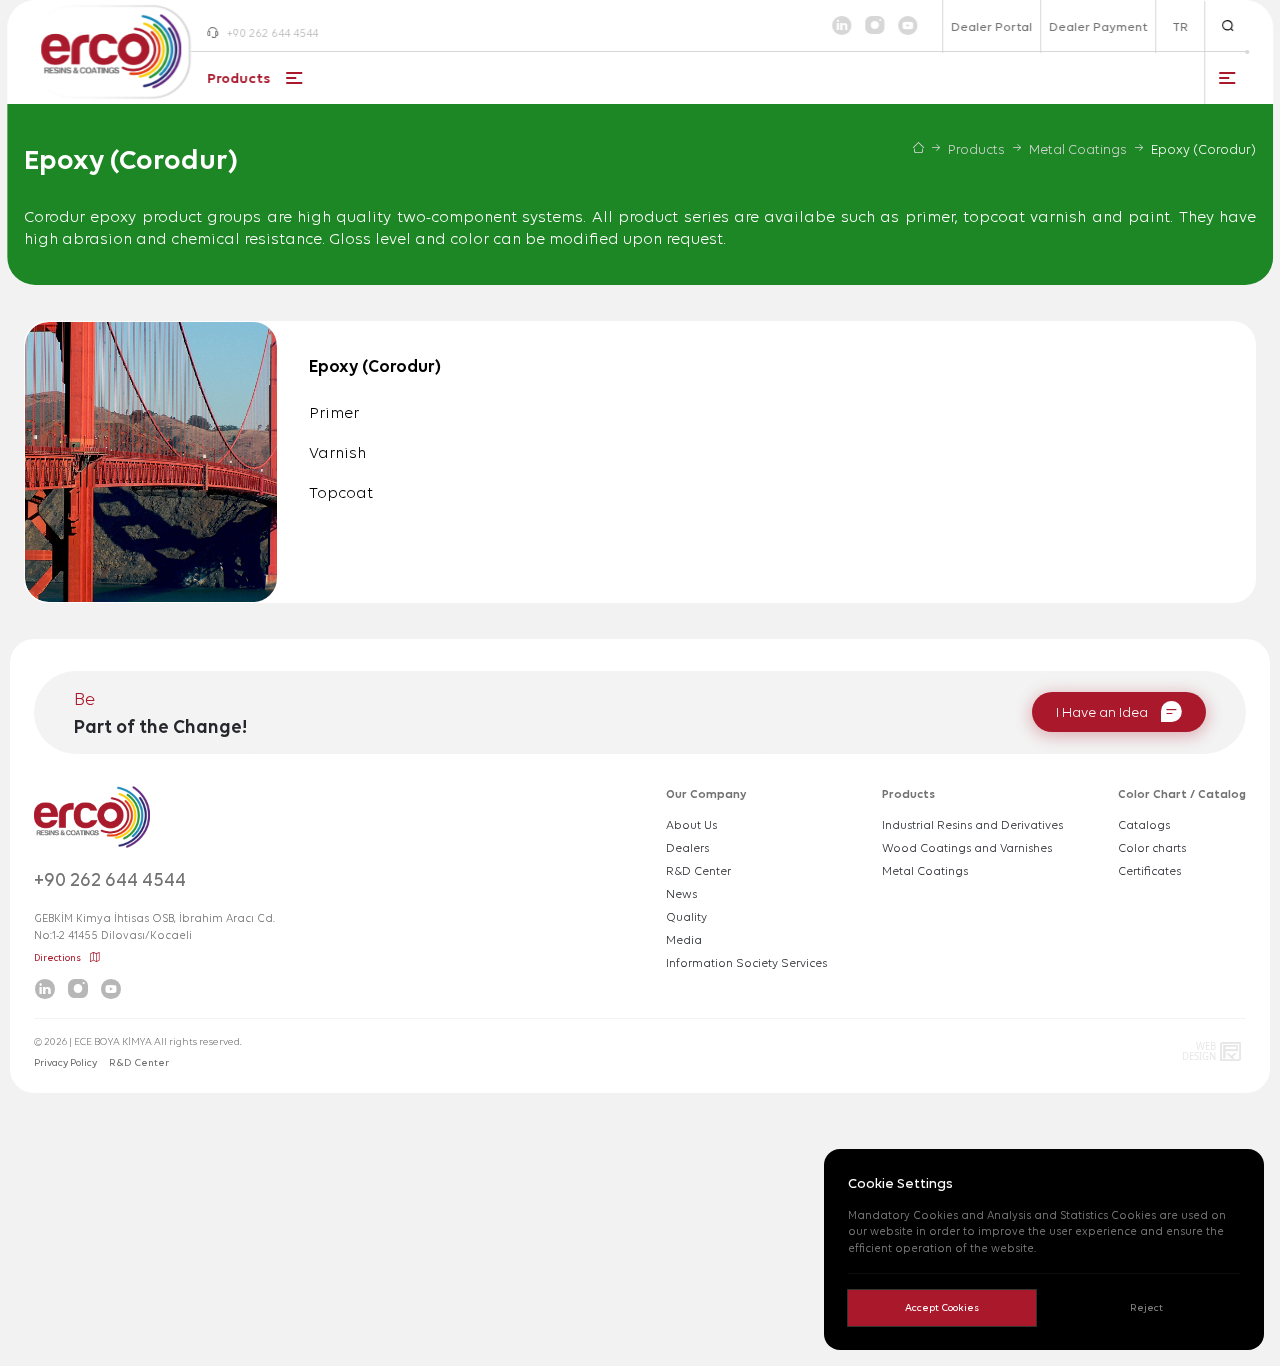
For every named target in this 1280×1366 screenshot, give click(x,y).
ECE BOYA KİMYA (113, 1041)
